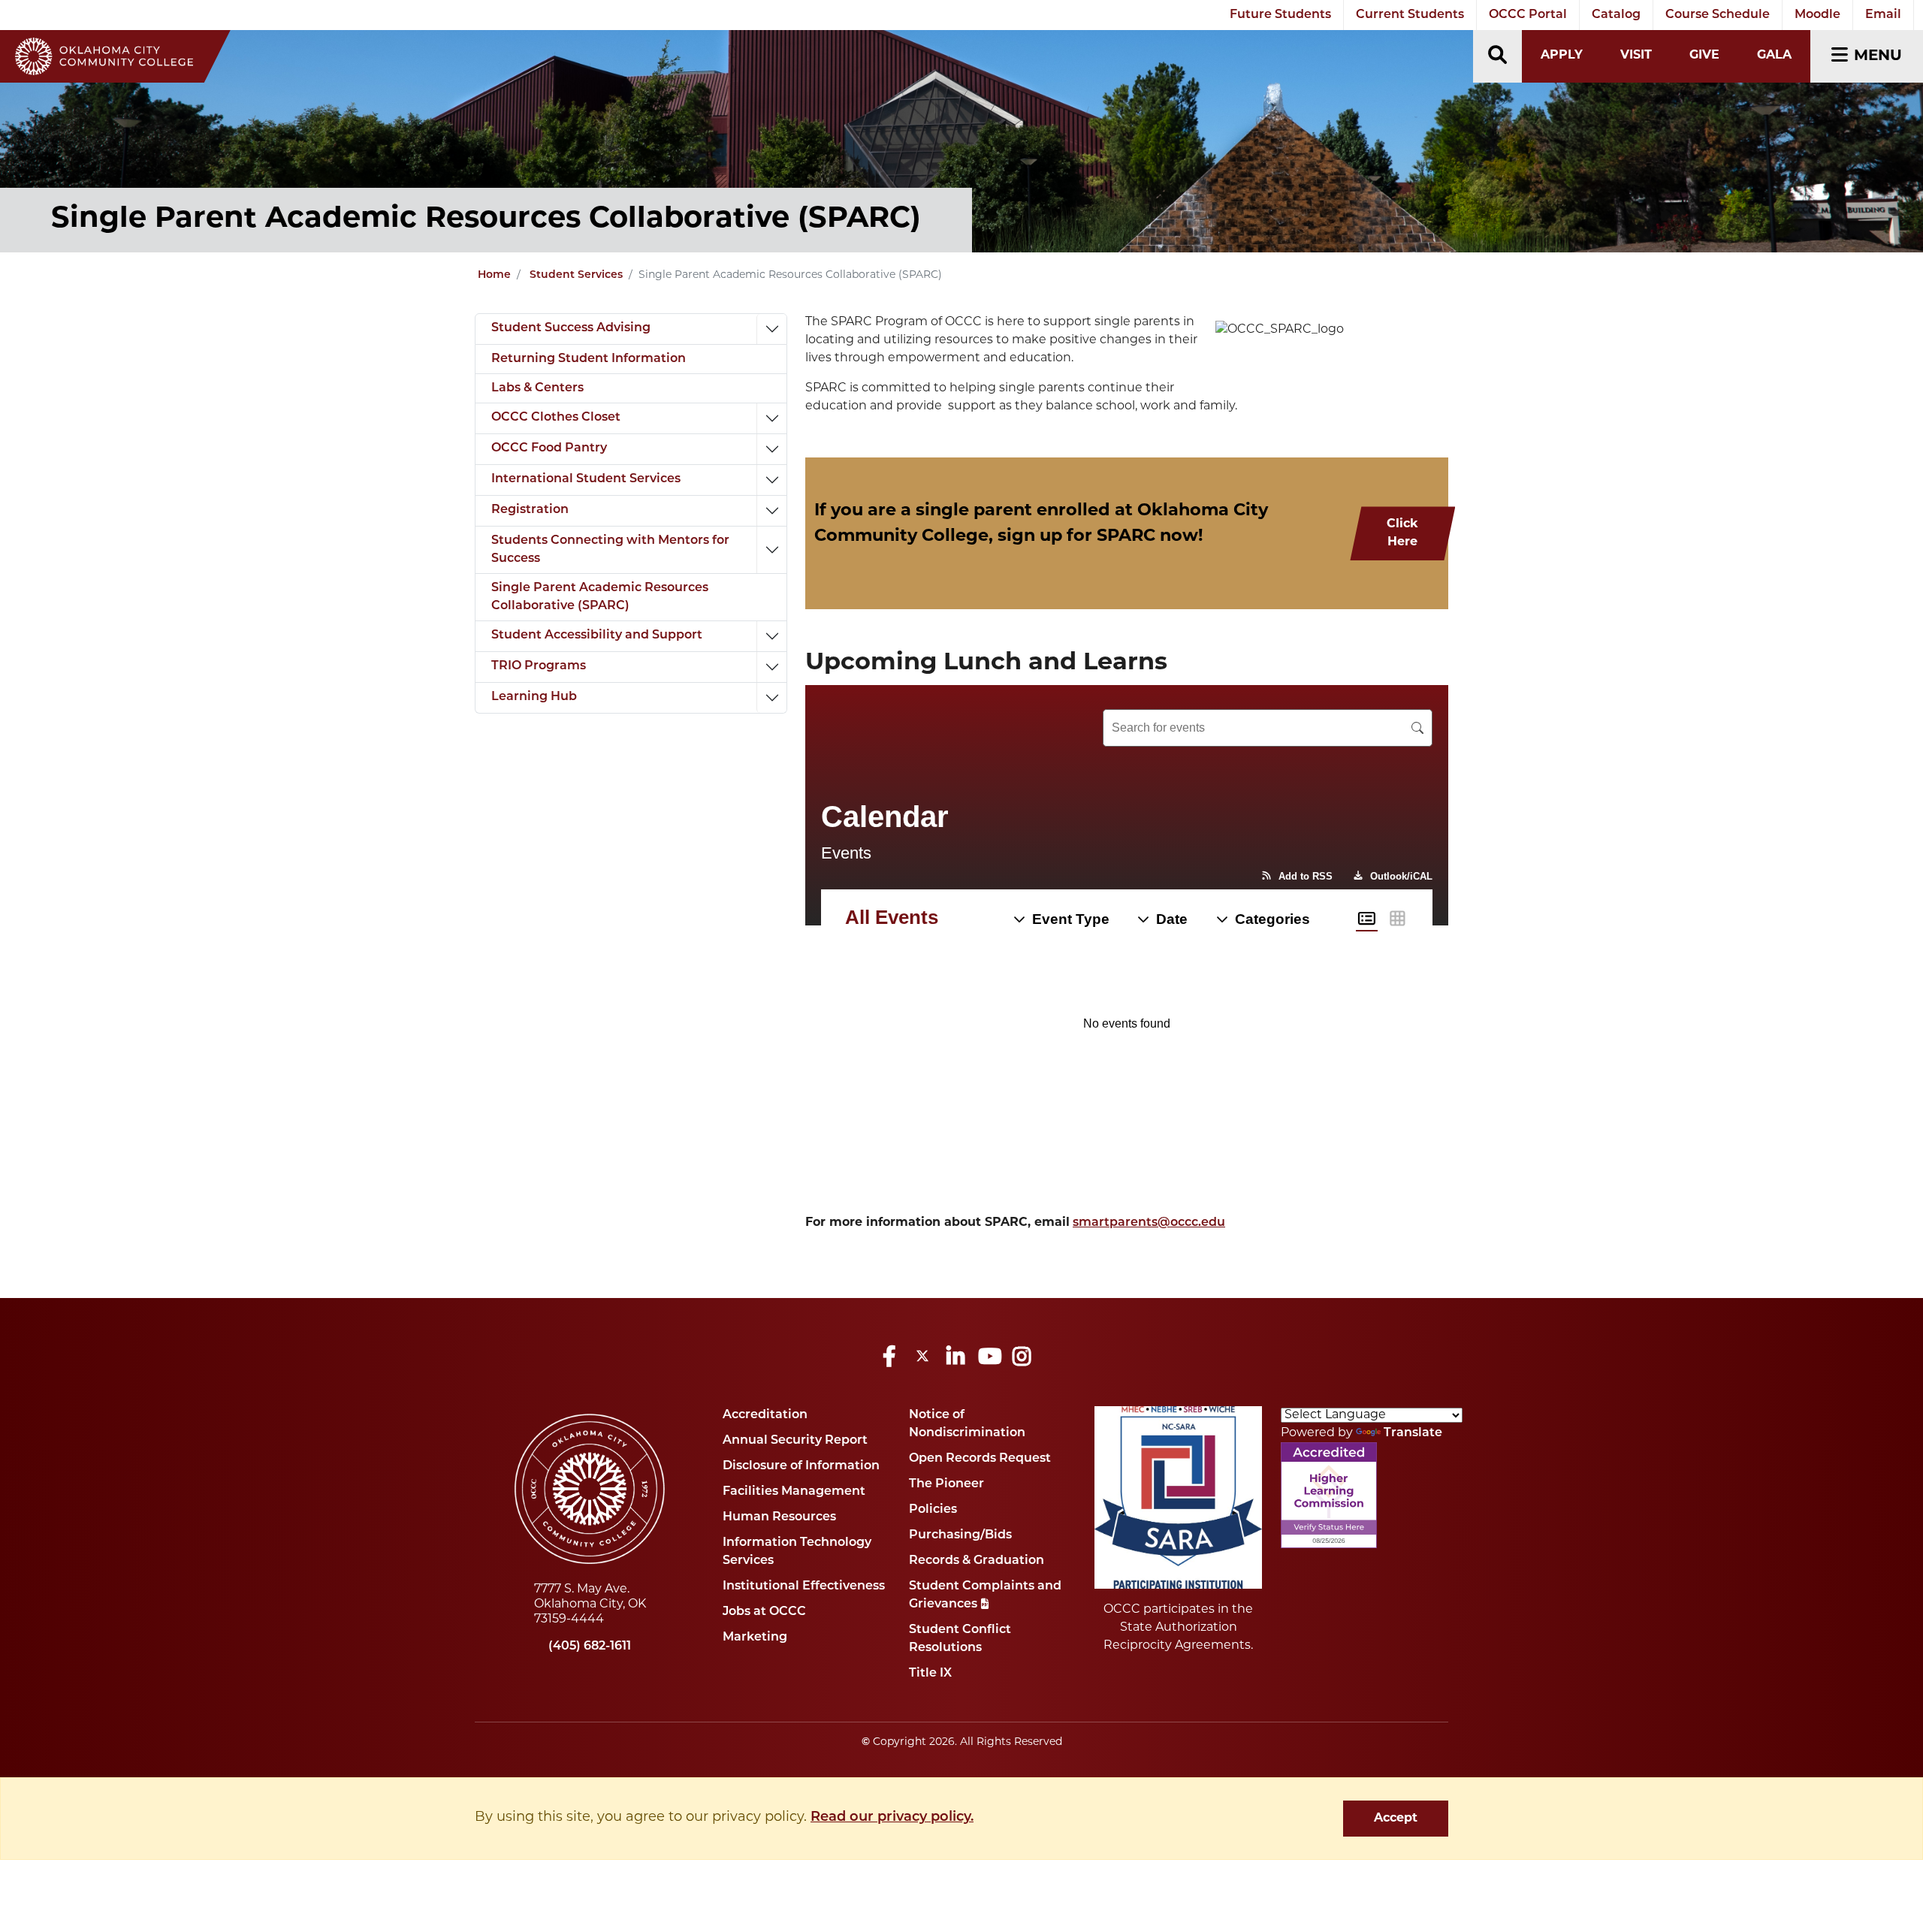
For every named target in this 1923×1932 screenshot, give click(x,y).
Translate (1413, 1433)
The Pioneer (946, 1484)
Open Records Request (980, 1459)
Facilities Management (794, 1492)
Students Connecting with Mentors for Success (610, 550)
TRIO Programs (539, 666)
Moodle (1817, 15)
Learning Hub (534, 697)
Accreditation (765, 1415)
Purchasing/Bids (960, 1535)
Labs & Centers (537, 388)
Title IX (930, 1674)
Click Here (1402, 533)
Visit (1636, 56)
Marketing (755, 1638)
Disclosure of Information (801, 1466)
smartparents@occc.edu (1149, 1223)
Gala (1774, 56)
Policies (933, 1510)
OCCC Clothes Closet (556, 418)
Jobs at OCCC (764, 1612)
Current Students (1410, 15)
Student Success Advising (571, 328)
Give (1704, 56)
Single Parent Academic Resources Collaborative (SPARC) (600, 597)
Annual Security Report (795, 1441)
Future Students (1280, 15)
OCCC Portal (1528, 15)
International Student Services (586, 479)
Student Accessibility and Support (597, 635)
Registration (530, 510)
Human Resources (779, 1517)
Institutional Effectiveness (804, 1586)
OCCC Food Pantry (549, 448)
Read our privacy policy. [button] (892, 1818)
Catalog (1616, 15)
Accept (1396, 1819)
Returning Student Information (589, 359)
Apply (1562, 56)
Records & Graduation (977, 1561)
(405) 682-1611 (590, 1647)
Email (1883, 15)
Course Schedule (1718, 15)
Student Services (576, 275)
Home (494, 275)
